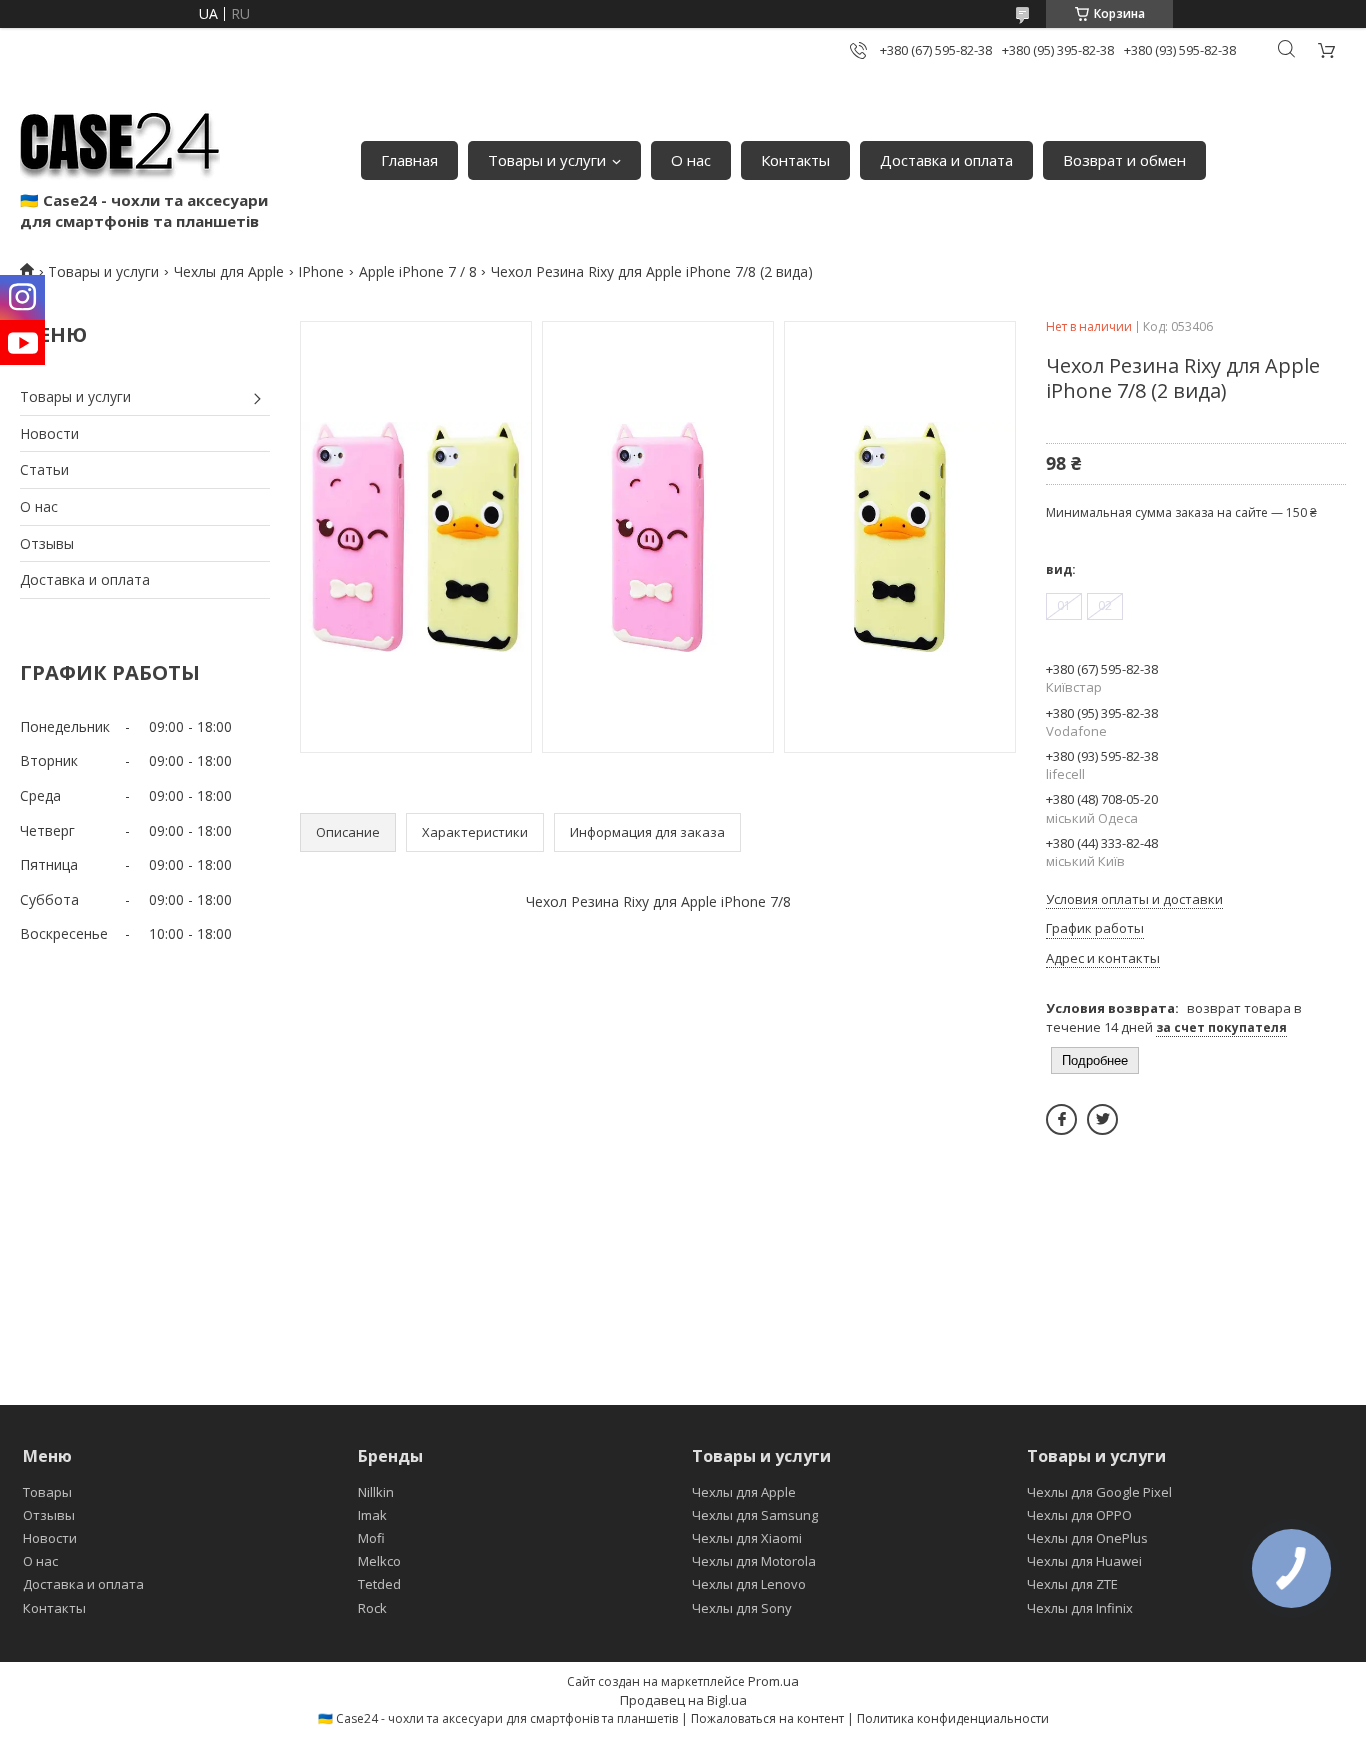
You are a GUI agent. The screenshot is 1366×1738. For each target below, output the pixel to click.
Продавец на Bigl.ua (683, 1700)
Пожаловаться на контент (767, 1718)
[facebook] (1061, 1119)
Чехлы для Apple (229, 271)
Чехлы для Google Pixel (1099, 1492)
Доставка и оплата (946, 160)
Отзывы (47, 543)
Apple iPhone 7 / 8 (418, 271)
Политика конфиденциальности (953, 1718)
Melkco (379, 1561)
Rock (372, 1608)
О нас (691, 160)
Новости (49, 433)
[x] (1102, 1119)
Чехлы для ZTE (1072, 1584)
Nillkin (376, 1492)
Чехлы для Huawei (1084, 1561)
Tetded (379, 1584)
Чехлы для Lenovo (749, 1584)
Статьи (44, 469)
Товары (47, 1492)
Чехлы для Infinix (1080, 1608)
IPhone (321, 271)
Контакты (795, 160)
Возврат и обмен (1124, 160)
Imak (372, 1515)
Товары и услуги (547, 160)
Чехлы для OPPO (1079, 1515)
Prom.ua (773, 1681)
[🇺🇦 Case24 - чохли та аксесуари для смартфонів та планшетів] (120, 140)
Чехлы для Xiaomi (747, 1538)
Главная (409, 160)
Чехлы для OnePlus (1087, 1538)
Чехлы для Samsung (755, 1515)
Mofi (371, 1538)
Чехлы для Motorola (754, 1561)
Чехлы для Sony (742, 1608)
